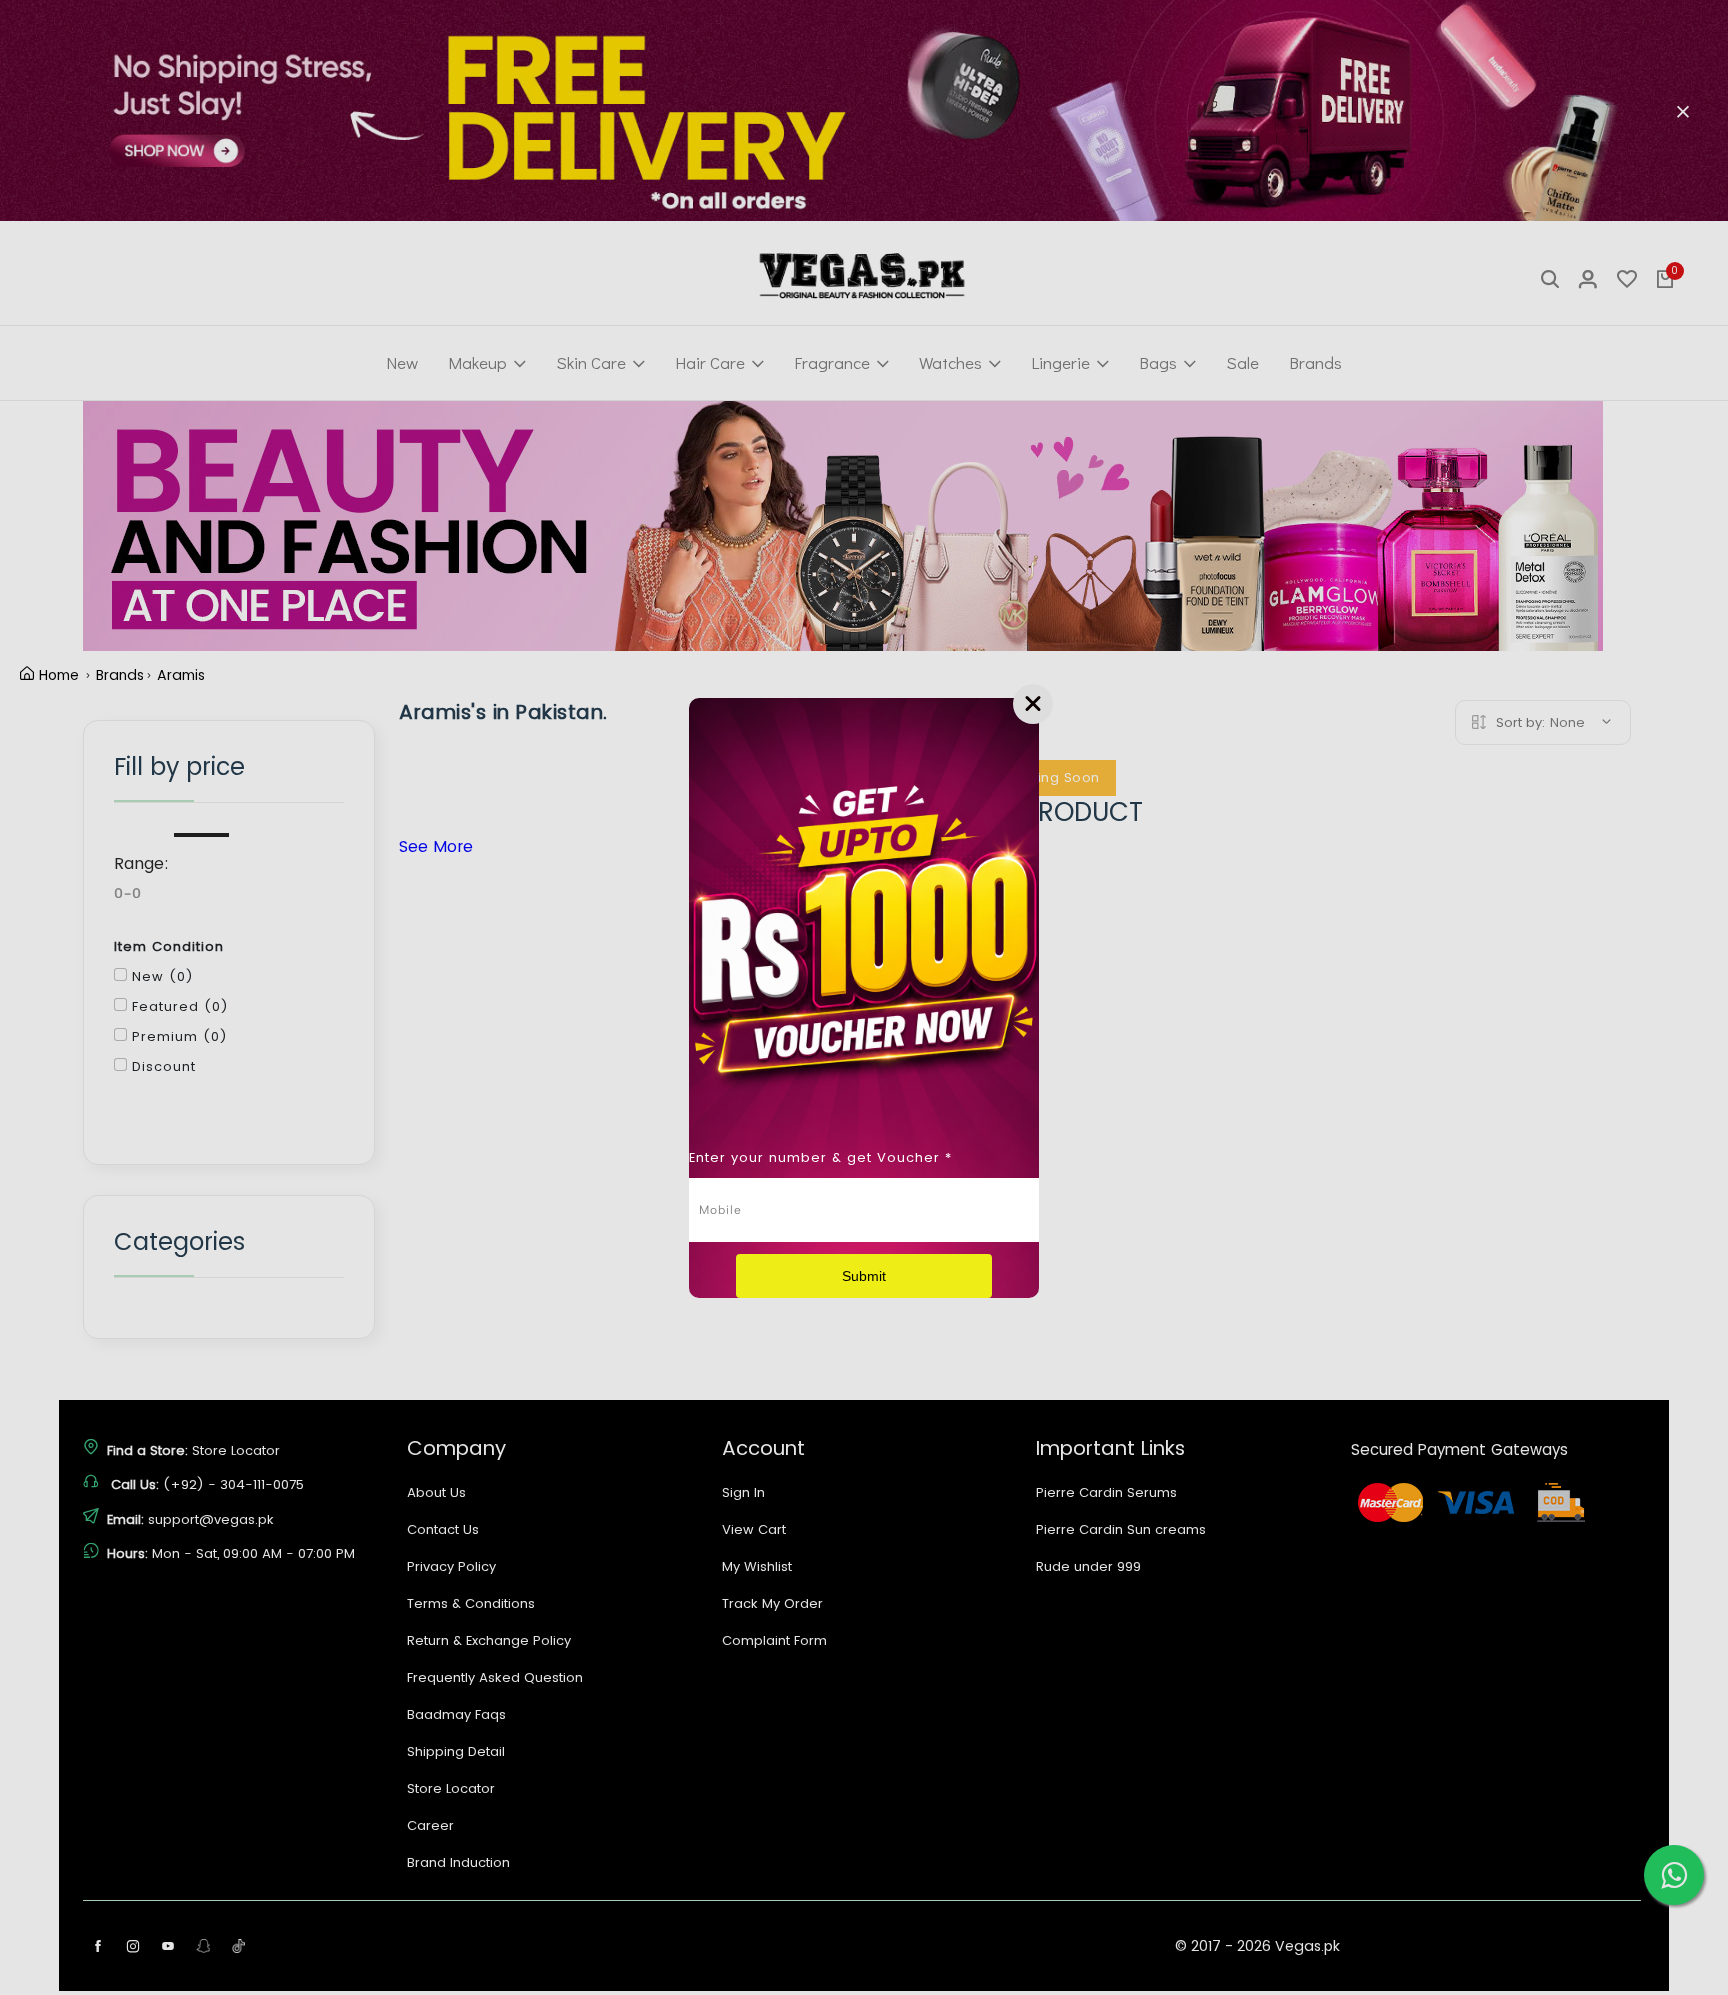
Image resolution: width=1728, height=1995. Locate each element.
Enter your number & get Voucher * (820, 1157)
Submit (864, 1276)
